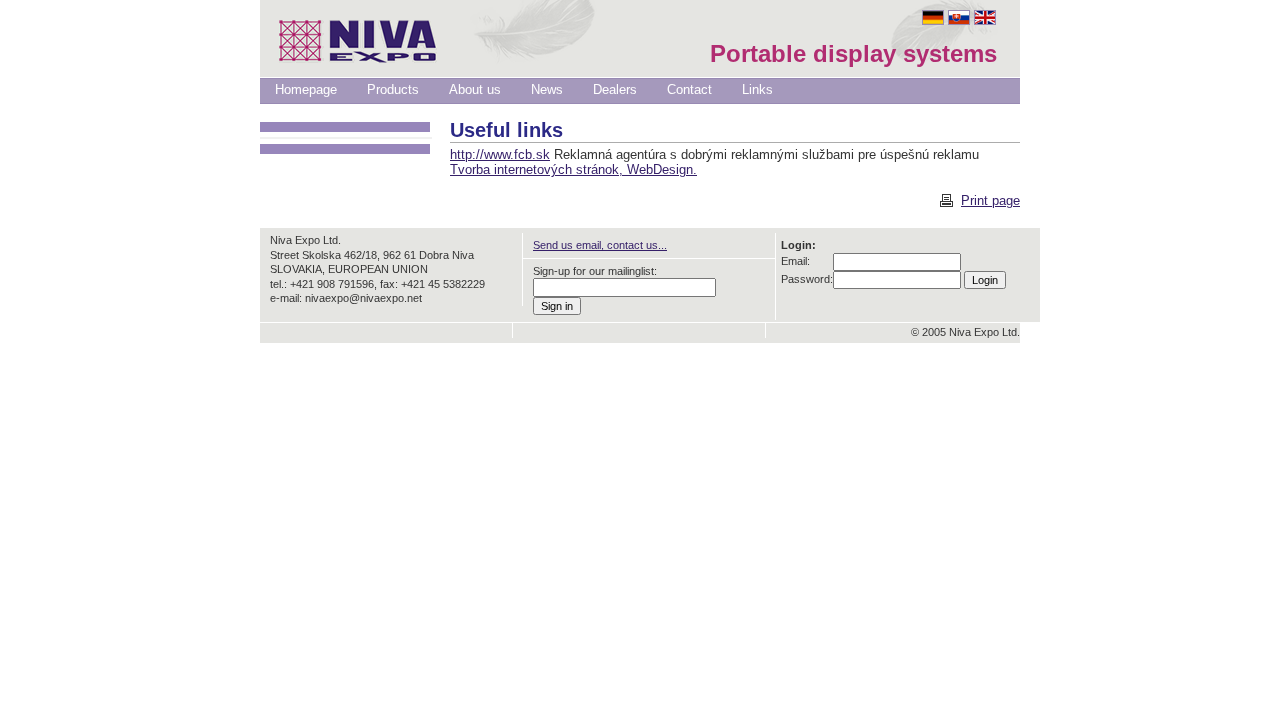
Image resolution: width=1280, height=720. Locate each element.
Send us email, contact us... (600, 245)
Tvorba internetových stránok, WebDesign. (573, 169)
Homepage (306, 89)
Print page (990, 200)
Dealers (615, 89)
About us (475, 89)
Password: (807, 279)
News (547, 89)
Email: (795, 261)
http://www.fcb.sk (500, 154)
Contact (689, 89)
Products (393, 89)
